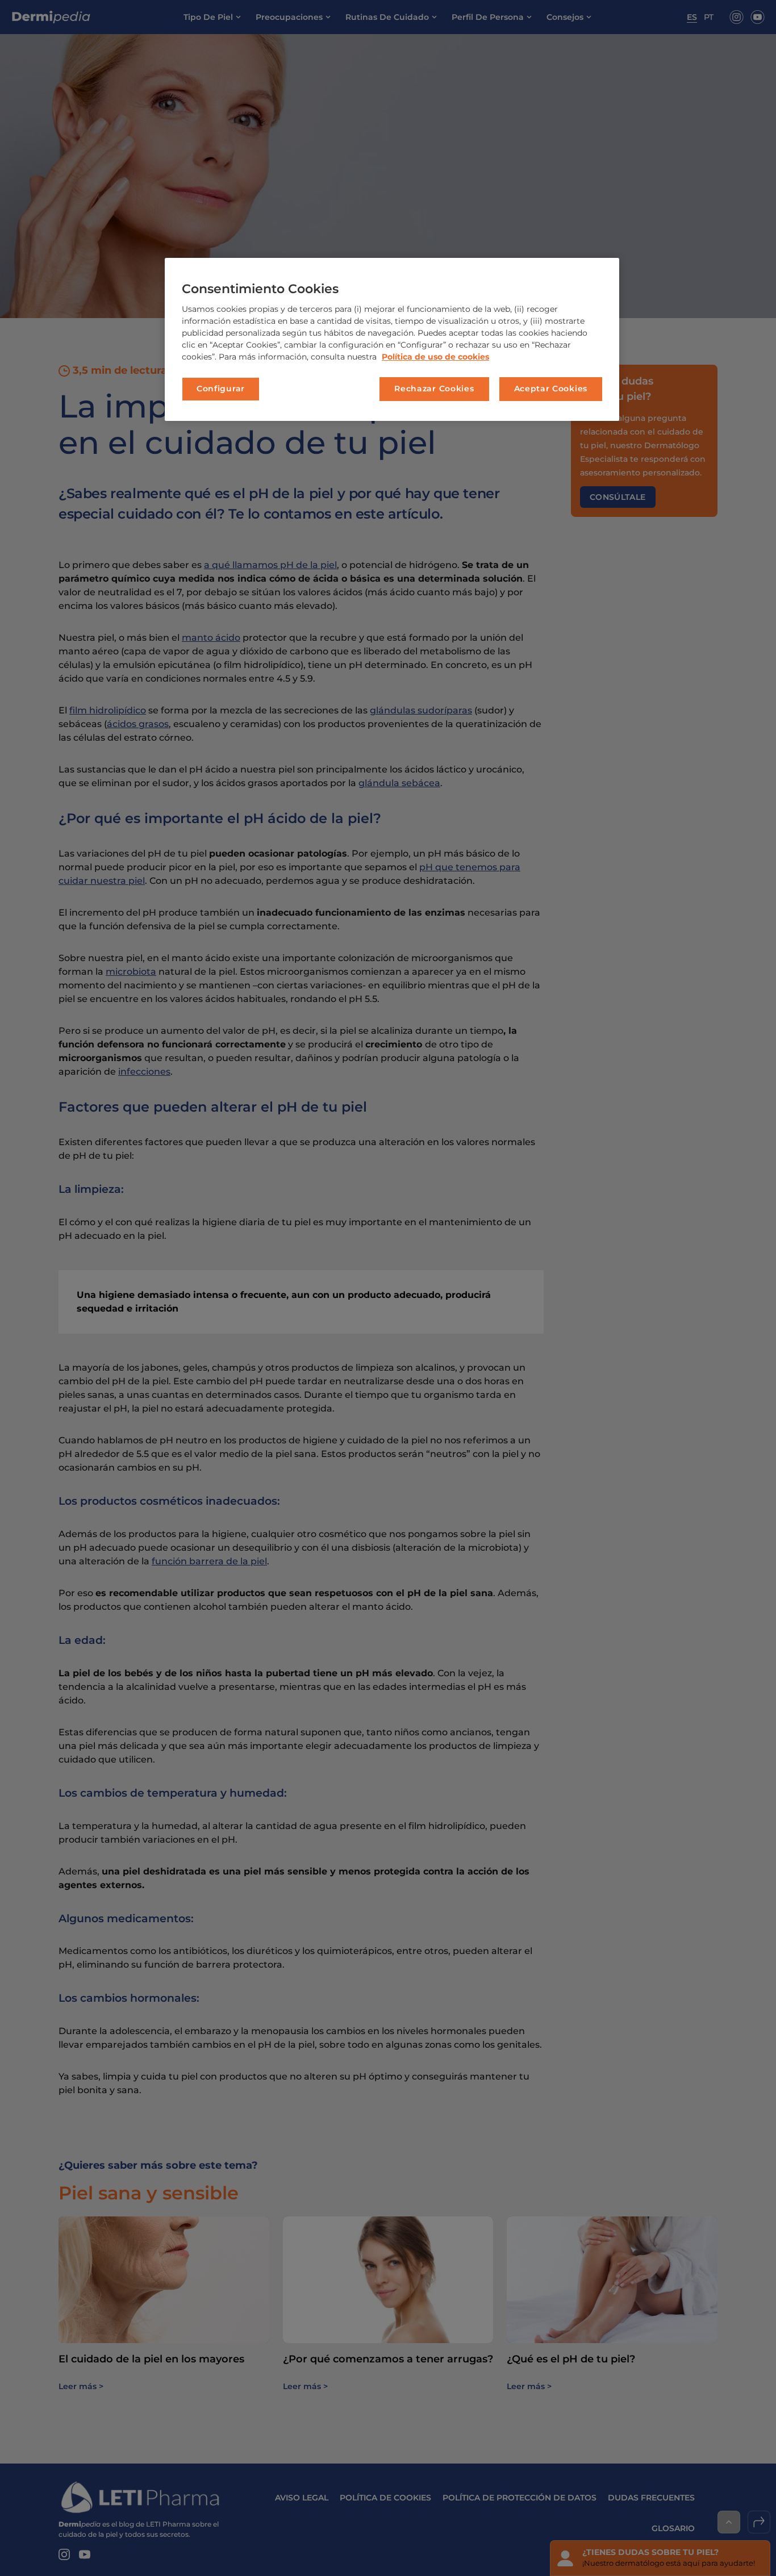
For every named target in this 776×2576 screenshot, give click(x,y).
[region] (392, 339)
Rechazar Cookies (434, 389)
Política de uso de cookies (435, 357)
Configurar (221, 389)
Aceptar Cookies (551, 389)
